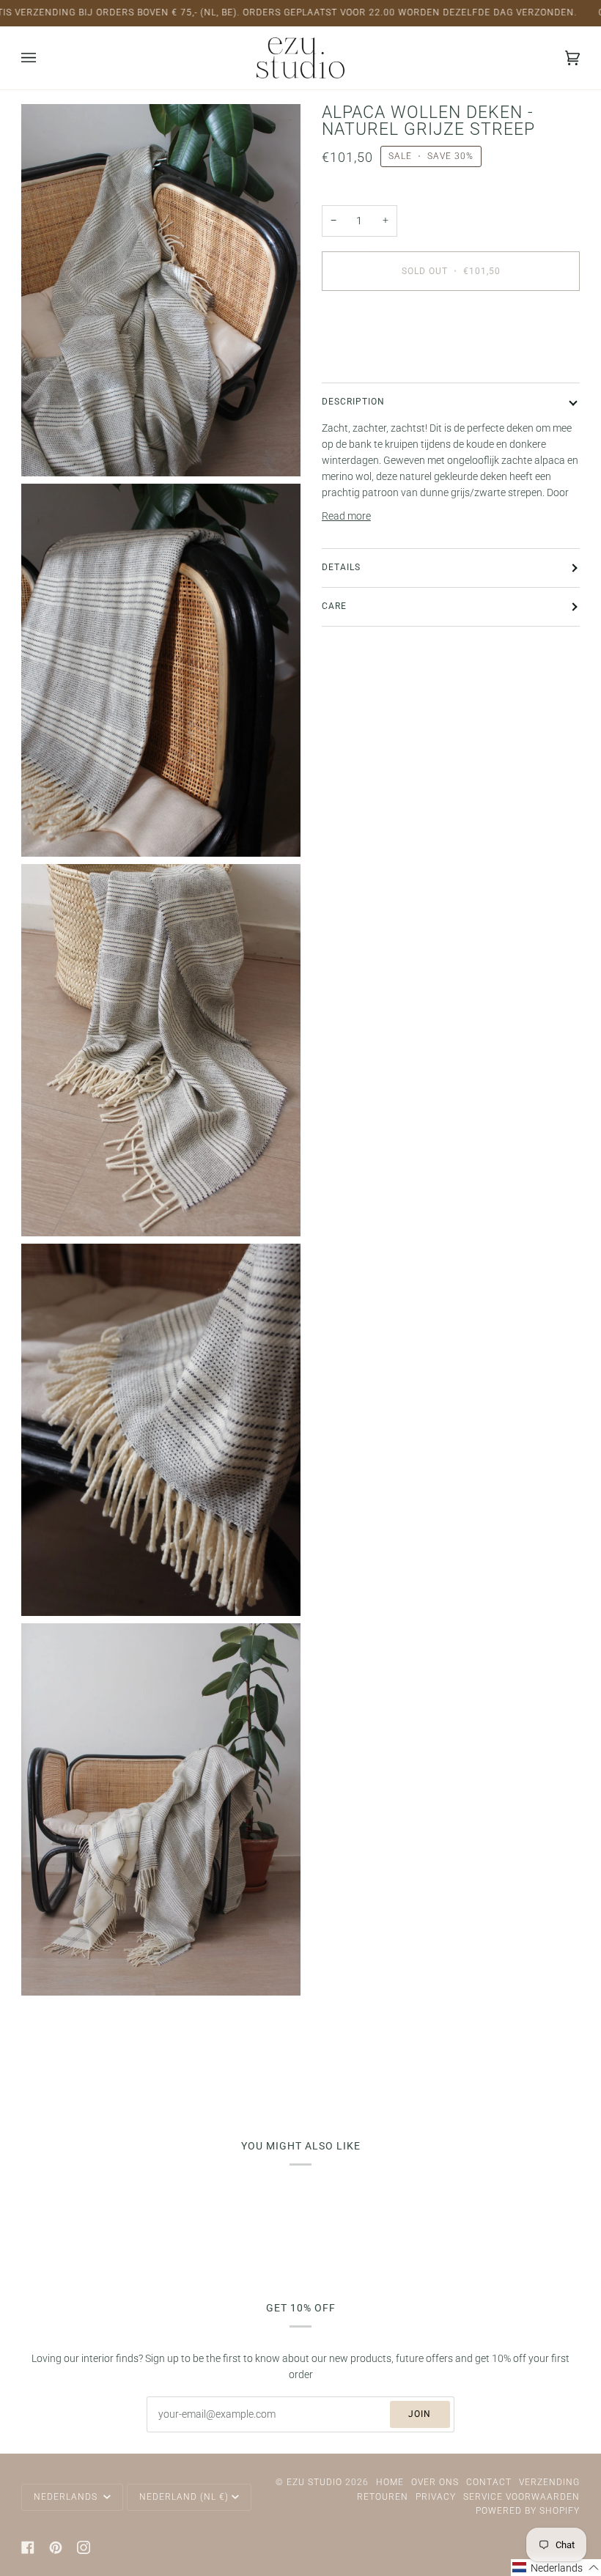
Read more (346, 516)
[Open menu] (43, 58)
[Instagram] (84, 2547)
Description (353, 402)
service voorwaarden (521, 2497)
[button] (556, 2568)
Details (341, 567)
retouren (383, 2497)
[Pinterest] (56, 2547)
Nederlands (67, 2497)
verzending (549, 2482)
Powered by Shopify (528, 2511)
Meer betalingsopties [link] (369, 359)
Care (334, 606)
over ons (435, 2482)
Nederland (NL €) (184, 2497)
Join (420, 2414)
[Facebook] (28, 2547)
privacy (436, 2497)
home (390, 2482)
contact (489, 2482)
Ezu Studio (314, 2482)
